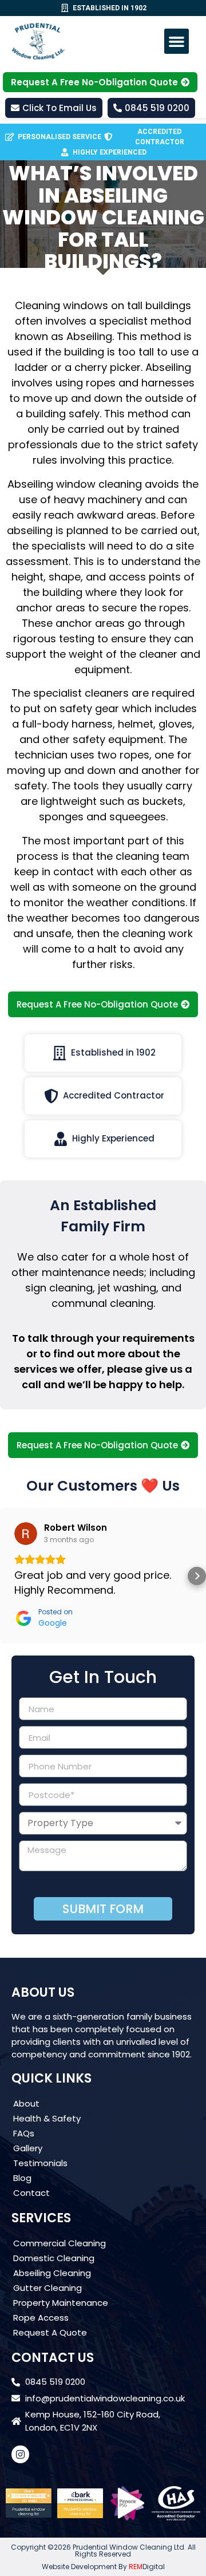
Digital (147, 2567)
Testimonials (40, 2163)
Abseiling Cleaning (52, 2273)
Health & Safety (47, 2118)
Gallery (28, 2148)
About (26, 2103)
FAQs (24, 2133)
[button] (177, 41)
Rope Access (41, 2318)
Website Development (79, 2567)
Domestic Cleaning (54, 2258)
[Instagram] (20, 2454)
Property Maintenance (61, 2303)
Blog (22, 2178)
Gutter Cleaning (47, 2288)
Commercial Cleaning (60, 2243)
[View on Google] (26, 1534)
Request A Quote (50, 2332)
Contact (31, 2193)
